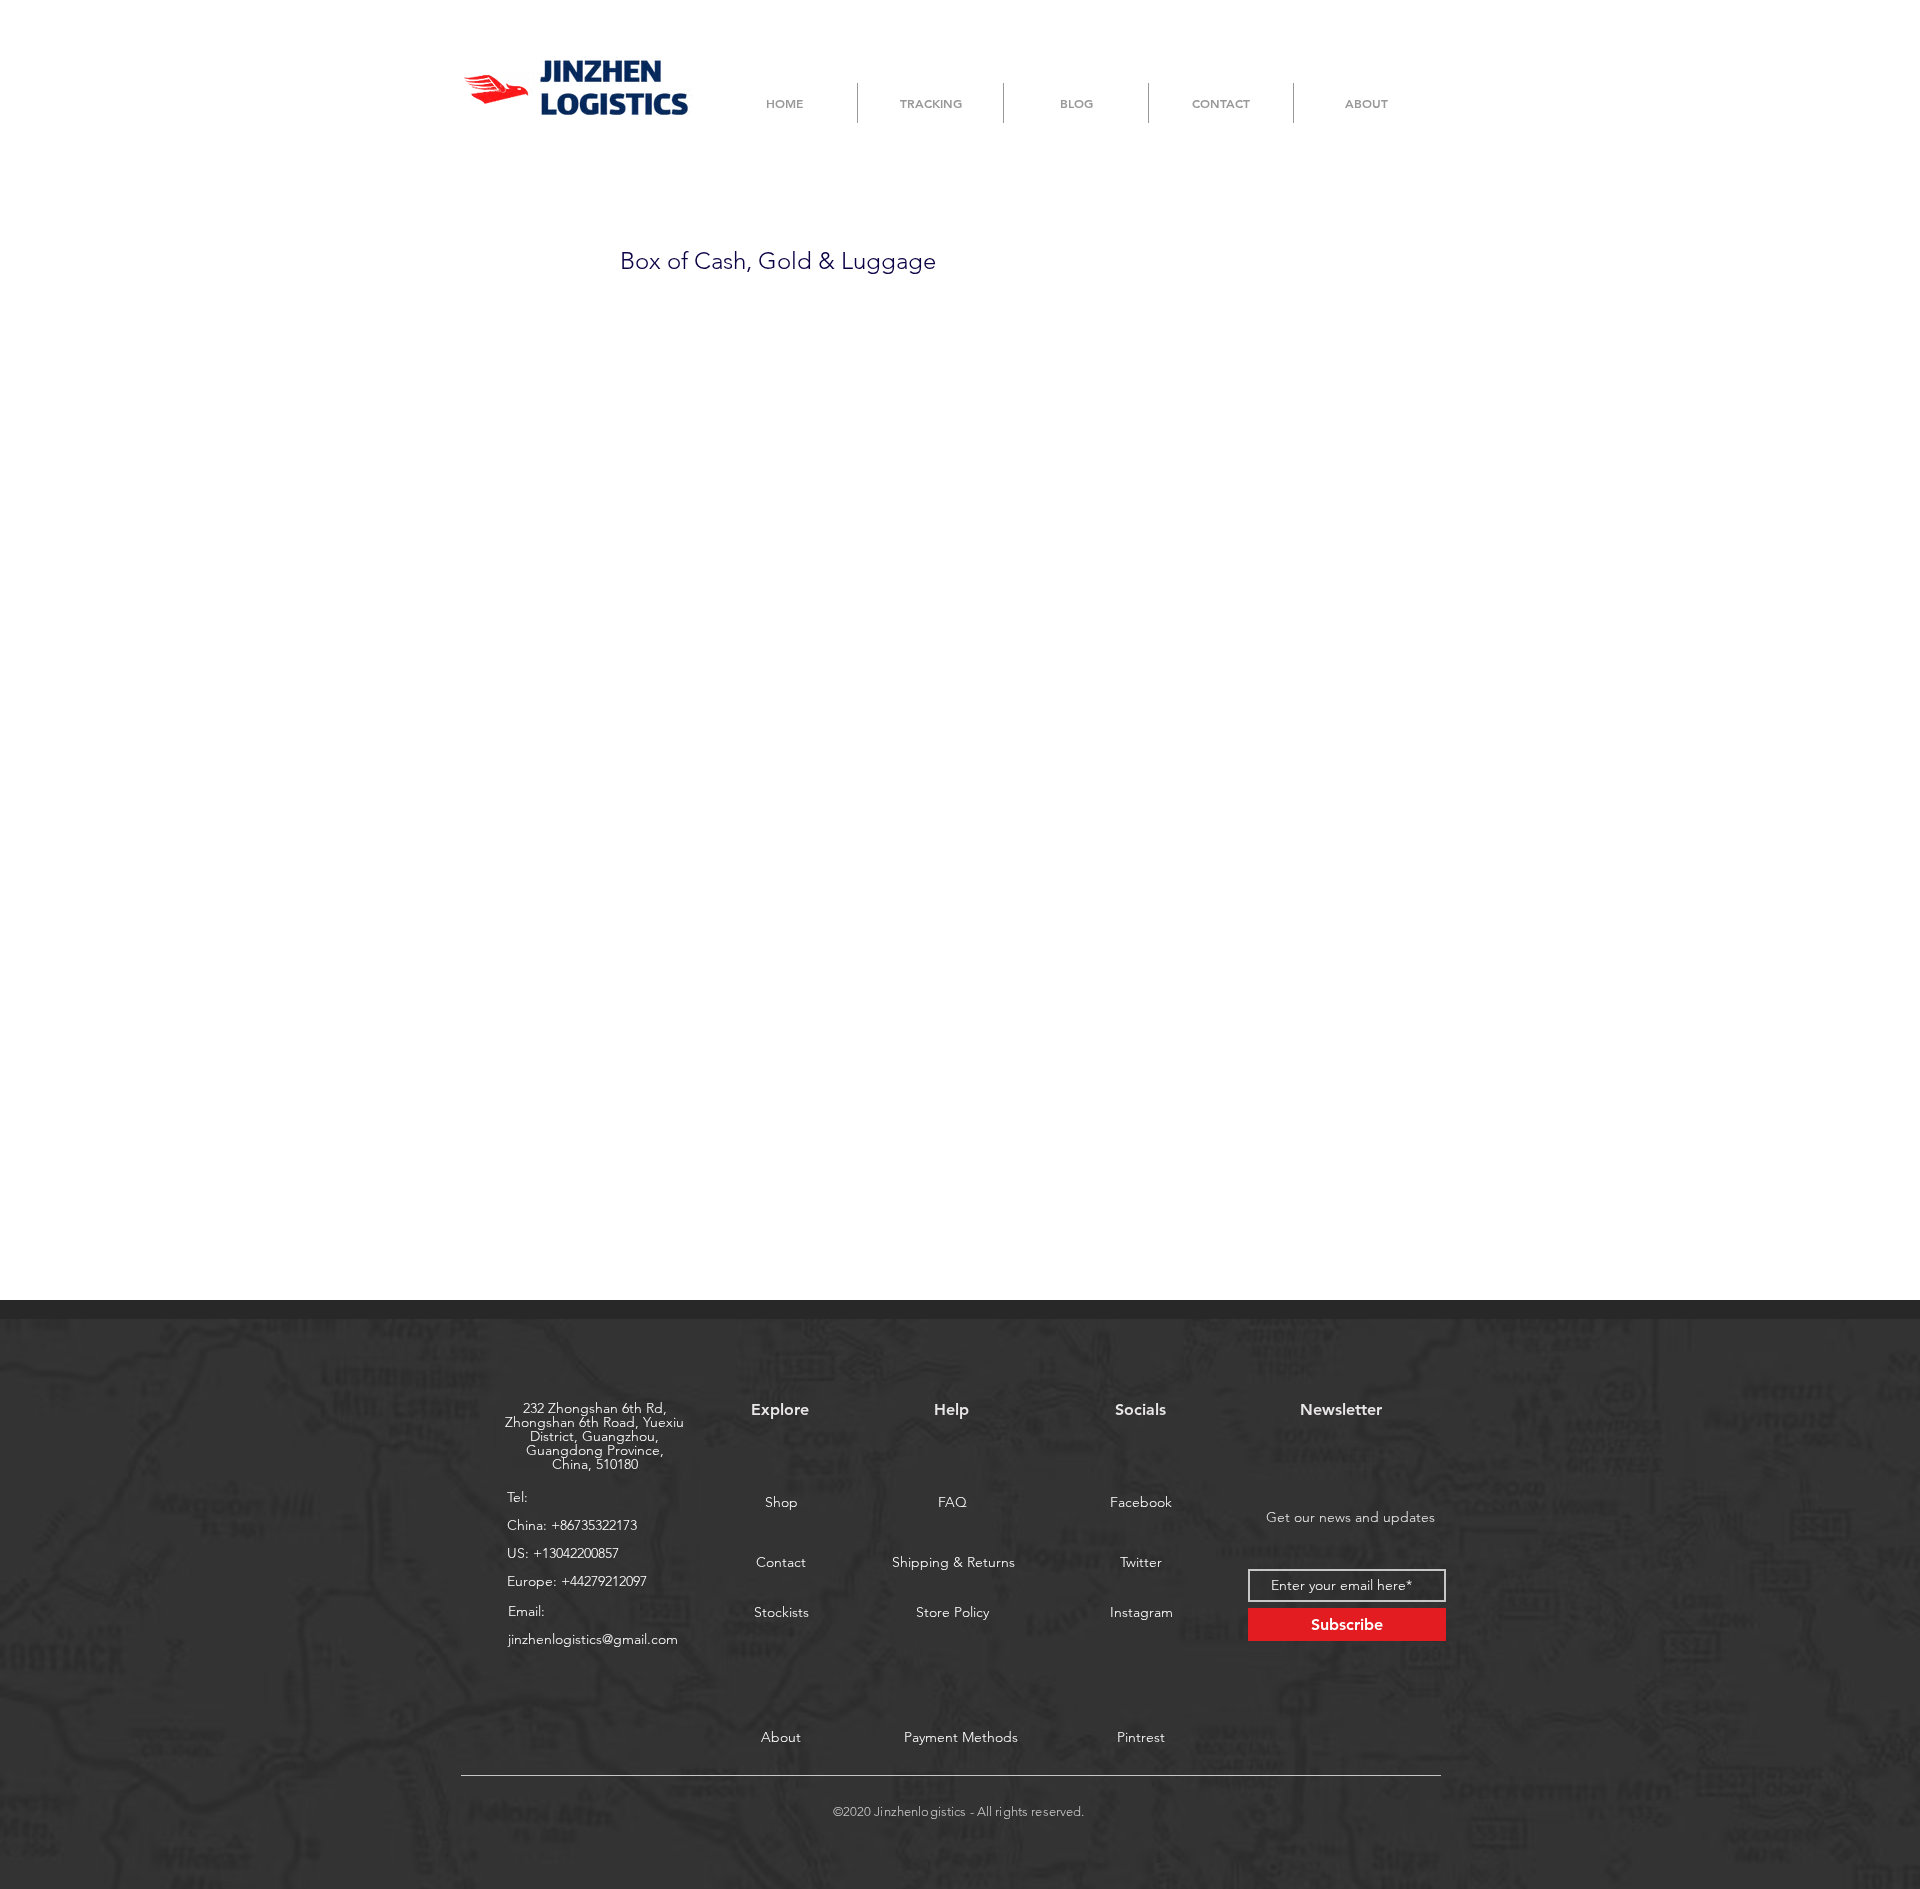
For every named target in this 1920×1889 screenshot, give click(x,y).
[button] (961, 1737)
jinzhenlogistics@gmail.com (593, 1639)
